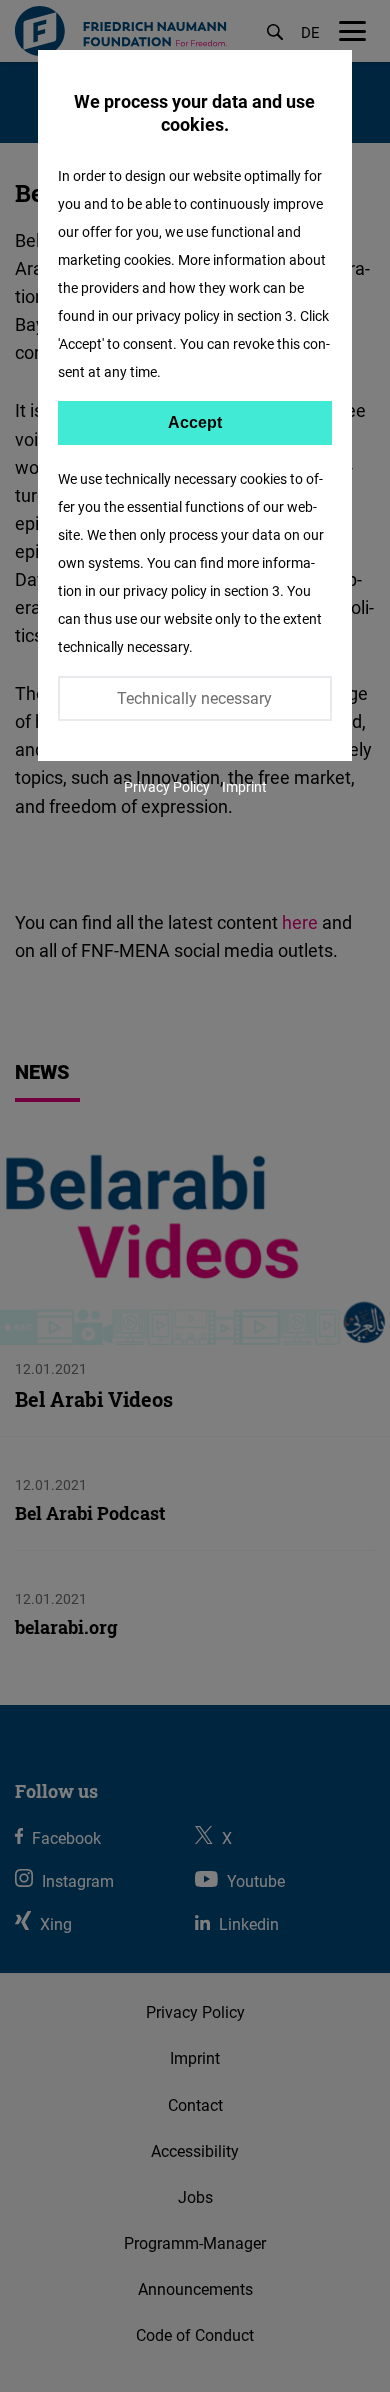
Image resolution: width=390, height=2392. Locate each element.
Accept (195, 422)
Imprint (244, 786)
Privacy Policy (167, 786)
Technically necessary (194, 698)
